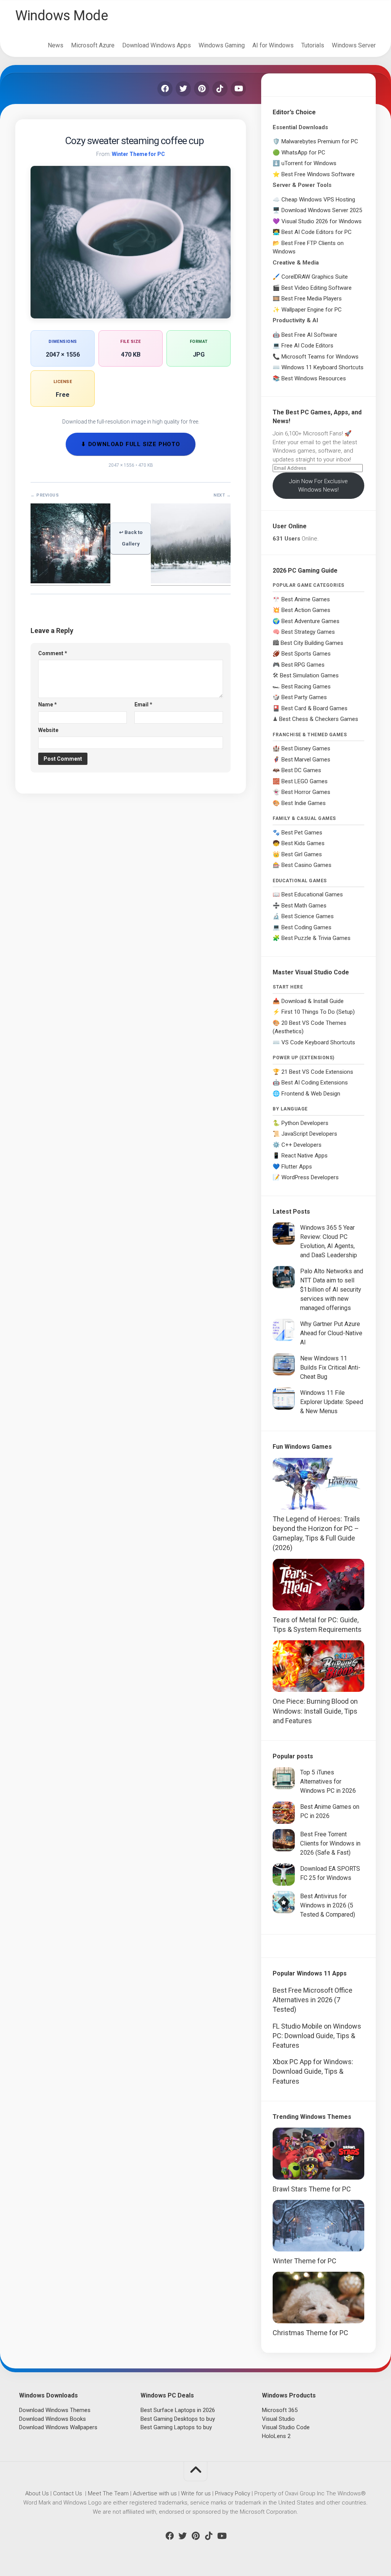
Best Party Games (304, 697)
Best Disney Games (306, 748)
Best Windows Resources (314, 378)
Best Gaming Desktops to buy (178, 2419)
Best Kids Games (303, 843)
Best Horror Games (306, 792)
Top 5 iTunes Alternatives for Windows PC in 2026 (328, 1781)
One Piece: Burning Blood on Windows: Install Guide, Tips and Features (315, 1711)
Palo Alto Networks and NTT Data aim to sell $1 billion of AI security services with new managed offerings (332, 1290)
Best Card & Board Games (314, 708)
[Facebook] (165, 89)
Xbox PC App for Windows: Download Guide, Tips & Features (313, 2071)
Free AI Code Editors (307, 346)
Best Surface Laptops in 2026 (178, 2410)
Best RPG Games (303, 665)
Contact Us (68, 2493)
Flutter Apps (297, 1167)
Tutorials (313, 45)
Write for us (196, 2493)
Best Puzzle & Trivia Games (316, 938)
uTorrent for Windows (309, 163)
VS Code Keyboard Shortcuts (318, 1042)
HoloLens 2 (276, 2436)
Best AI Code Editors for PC (317, 232)
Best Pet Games (302, 833)
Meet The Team (108, 2493)
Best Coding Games (306, 927)
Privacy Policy (233, 2493)
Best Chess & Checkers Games (319, 719)
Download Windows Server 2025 (322, 210)
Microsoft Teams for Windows (320, 357)
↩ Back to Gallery (131, 538)
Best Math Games (304, 906)
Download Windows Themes (55, 2410)
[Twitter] (183, 89)
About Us (37, 2493)
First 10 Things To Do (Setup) (318, 1012)
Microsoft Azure (93, 45)
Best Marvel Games (306, 760)
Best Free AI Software (309, 335)
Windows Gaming (222, 45)
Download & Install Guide (313, 1001)
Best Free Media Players (312, 299)
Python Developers (305, 1123)
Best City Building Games (312, 643)
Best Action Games (306, 610)
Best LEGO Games (305, 781)
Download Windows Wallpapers (58, 2427)
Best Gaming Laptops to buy (176, 2427)
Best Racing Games (306, 687)
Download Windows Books (53, 2419)
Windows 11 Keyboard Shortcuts (322, 367)
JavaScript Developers (309, 1134)
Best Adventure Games (310, 621)
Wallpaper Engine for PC (312, 310)
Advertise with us (155, 2493)
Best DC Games (301, 770)
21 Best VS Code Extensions (317, 1072)
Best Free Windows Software (318, 174)
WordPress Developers (310, 1177)
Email (143, 704)
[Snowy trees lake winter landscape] (191, 581)
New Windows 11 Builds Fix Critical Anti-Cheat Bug (330, 1368)
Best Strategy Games (308, 632)
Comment (53, 653)
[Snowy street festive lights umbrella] (70, 581)
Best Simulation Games (309, 675)
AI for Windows (273, 45)
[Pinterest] (202, 89)
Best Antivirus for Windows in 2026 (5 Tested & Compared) (328, 1905)
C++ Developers (301, 1145)
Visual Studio (278, 2419)
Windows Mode (61, 16)
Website (48, 730)
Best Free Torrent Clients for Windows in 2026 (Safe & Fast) (330, 1843)
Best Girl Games (302, 854)
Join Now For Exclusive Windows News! (318, 486)
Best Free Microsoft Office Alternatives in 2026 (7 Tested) (313, 2000)
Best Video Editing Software (317, 288)
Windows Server (354, 45)
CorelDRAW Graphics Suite (315, 277)
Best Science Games (308, 916)
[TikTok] (220, 89)
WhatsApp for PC (303, 153)
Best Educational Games (312, 894)
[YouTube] (238, 89)
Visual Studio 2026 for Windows (322, 221)
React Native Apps (305, 1156)
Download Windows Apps (157, 45)
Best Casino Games (306, 865)
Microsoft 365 (280, 2410)
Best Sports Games (306, 654)
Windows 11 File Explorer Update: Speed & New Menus (332, 1402)
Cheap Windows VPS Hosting (318, 200)
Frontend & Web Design (311, 1094)
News (56, 45)
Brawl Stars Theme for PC (312, 2189)
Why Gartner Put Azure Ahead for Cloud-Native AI (331, 1333)
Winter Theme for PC (138, 154)
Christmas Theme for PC (310, 2333)
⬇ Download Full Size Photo (131, 444)
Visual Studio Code (286, 2427)
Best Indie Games (304, 803)
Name (48, 704)
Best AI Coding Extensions (315, 1083)
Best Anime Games (306, 599)
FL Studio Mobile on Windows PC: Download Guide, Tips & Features (317, 2036)
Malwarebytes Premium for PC (320, 141)
